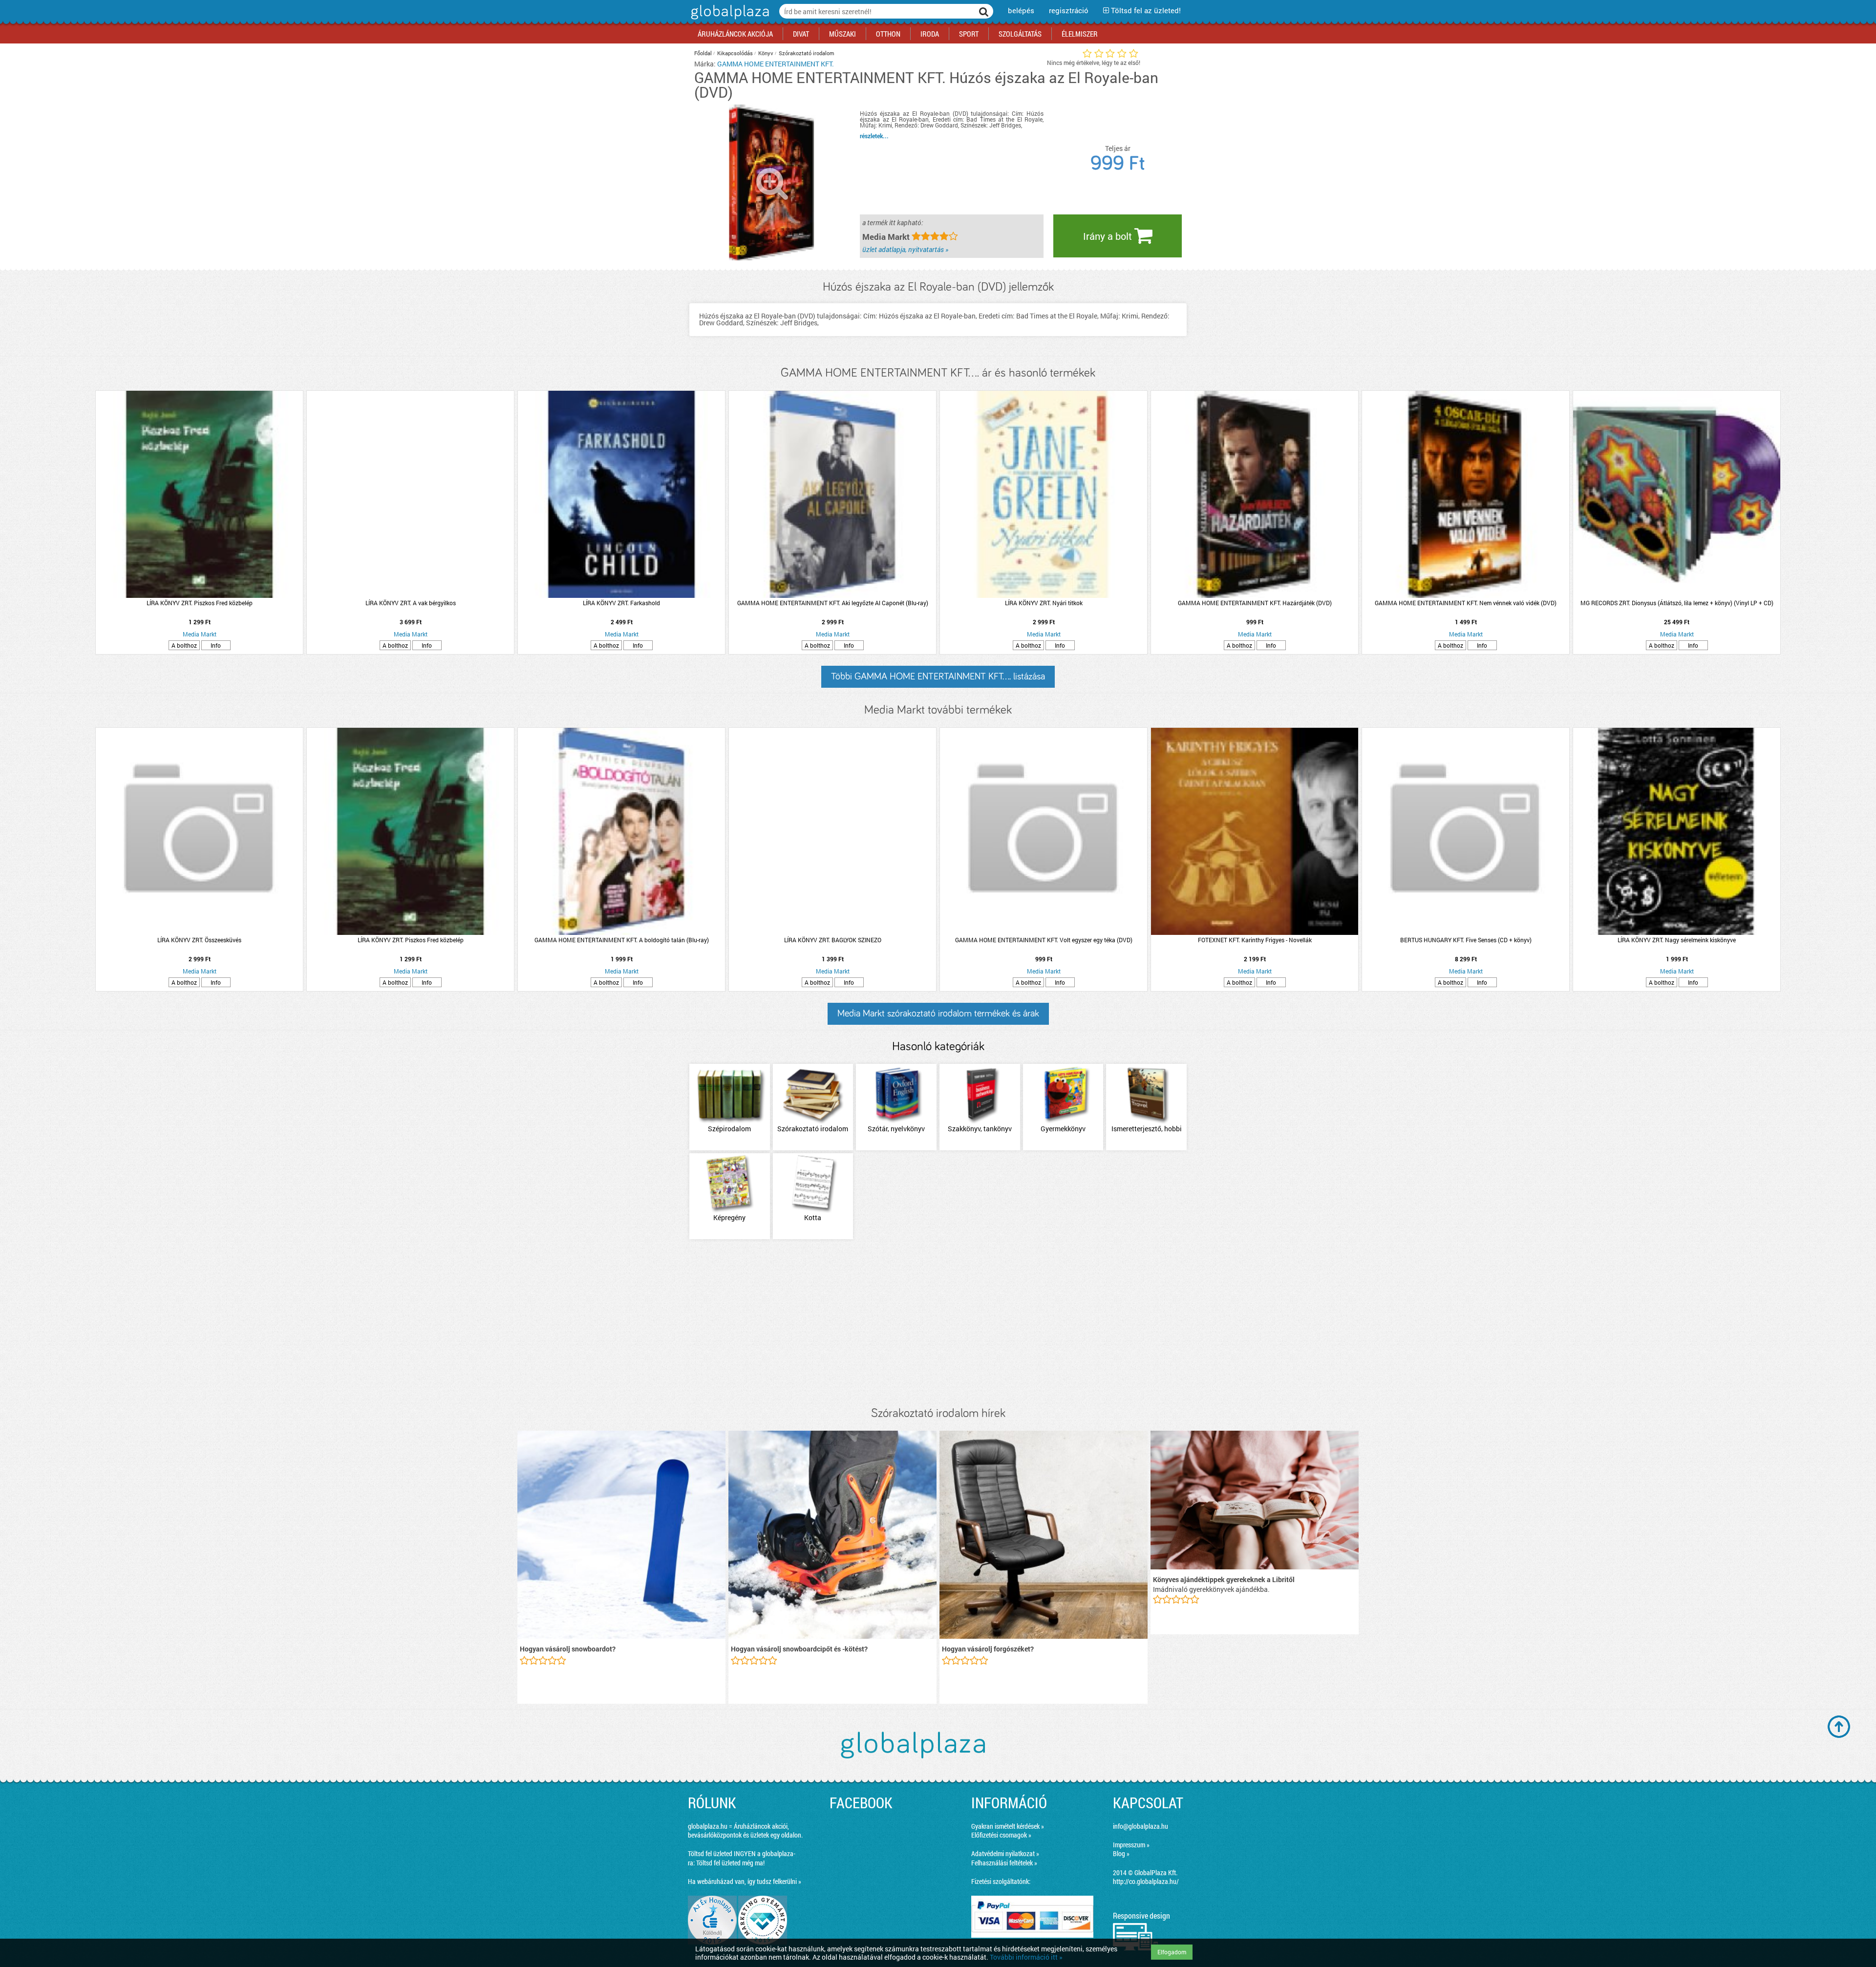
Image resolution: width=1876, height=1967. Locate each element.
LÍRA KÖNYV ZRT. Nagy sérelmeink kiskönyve (1677, 940)
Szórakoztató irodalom (807, 53)
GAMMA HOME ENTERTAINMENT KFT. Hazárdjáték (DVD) (1255, 603)
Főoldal (703, 53)
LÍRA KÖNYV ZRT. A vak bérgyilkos (411, 603)
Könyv (766, 53)
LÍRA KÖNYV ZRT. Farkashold (621, 603)
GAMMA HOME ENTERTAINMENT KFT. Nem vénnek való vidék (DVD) (1466, 603)
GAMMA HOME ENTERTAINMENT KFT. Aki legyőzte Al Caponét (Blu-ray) (833, 603)
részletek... (874, 136)
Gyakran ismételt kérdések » (1008, 1826)
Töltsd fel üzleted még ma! (730, 1863)
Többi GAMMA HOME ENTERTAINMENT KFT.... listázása (938, 677)
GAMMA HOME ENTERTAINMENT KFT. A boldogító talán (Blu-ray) (622, 940)
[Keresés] (984, 11)
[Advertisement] (938, 1324)
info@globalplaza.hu (1141, 1826)
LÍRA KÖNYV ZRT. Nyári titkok (1044, 603)
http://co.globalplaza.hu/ (1146, 1881)
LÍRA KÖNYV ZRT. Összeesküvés (199, 940)
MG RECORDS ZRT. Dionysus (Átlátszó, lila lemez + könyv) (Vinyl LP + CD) (1677, 603)
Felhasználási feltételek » (1004, 1863)
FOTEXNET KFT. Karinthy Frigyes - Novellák (1255, 940)
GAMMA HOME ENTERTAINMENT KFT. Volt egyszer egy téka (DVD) (1044, 940)
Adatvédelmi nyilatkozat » (1005, 1853)
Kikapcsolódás (735, 53)
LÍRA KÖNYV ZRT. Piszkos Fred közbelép (200, 603)
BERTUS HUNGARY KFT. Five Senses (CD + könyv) (1466, 940)
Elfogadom (1172, 1952)
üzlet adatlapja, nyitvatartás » (905, 249)
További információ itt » (1026, 1957)
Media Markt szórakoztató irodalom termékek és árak (938, 1014)
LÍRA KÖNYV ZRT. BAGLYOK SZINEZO (833, 940)
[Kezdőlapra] (729, 19)
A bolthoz (184, 645)
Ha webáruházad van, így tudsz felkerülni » (745, 1881)
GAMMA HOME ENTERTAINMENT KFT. (776, 64)
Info (216, 645)
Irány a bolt (1109, 236)
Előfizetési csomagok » (1001, 1835)
